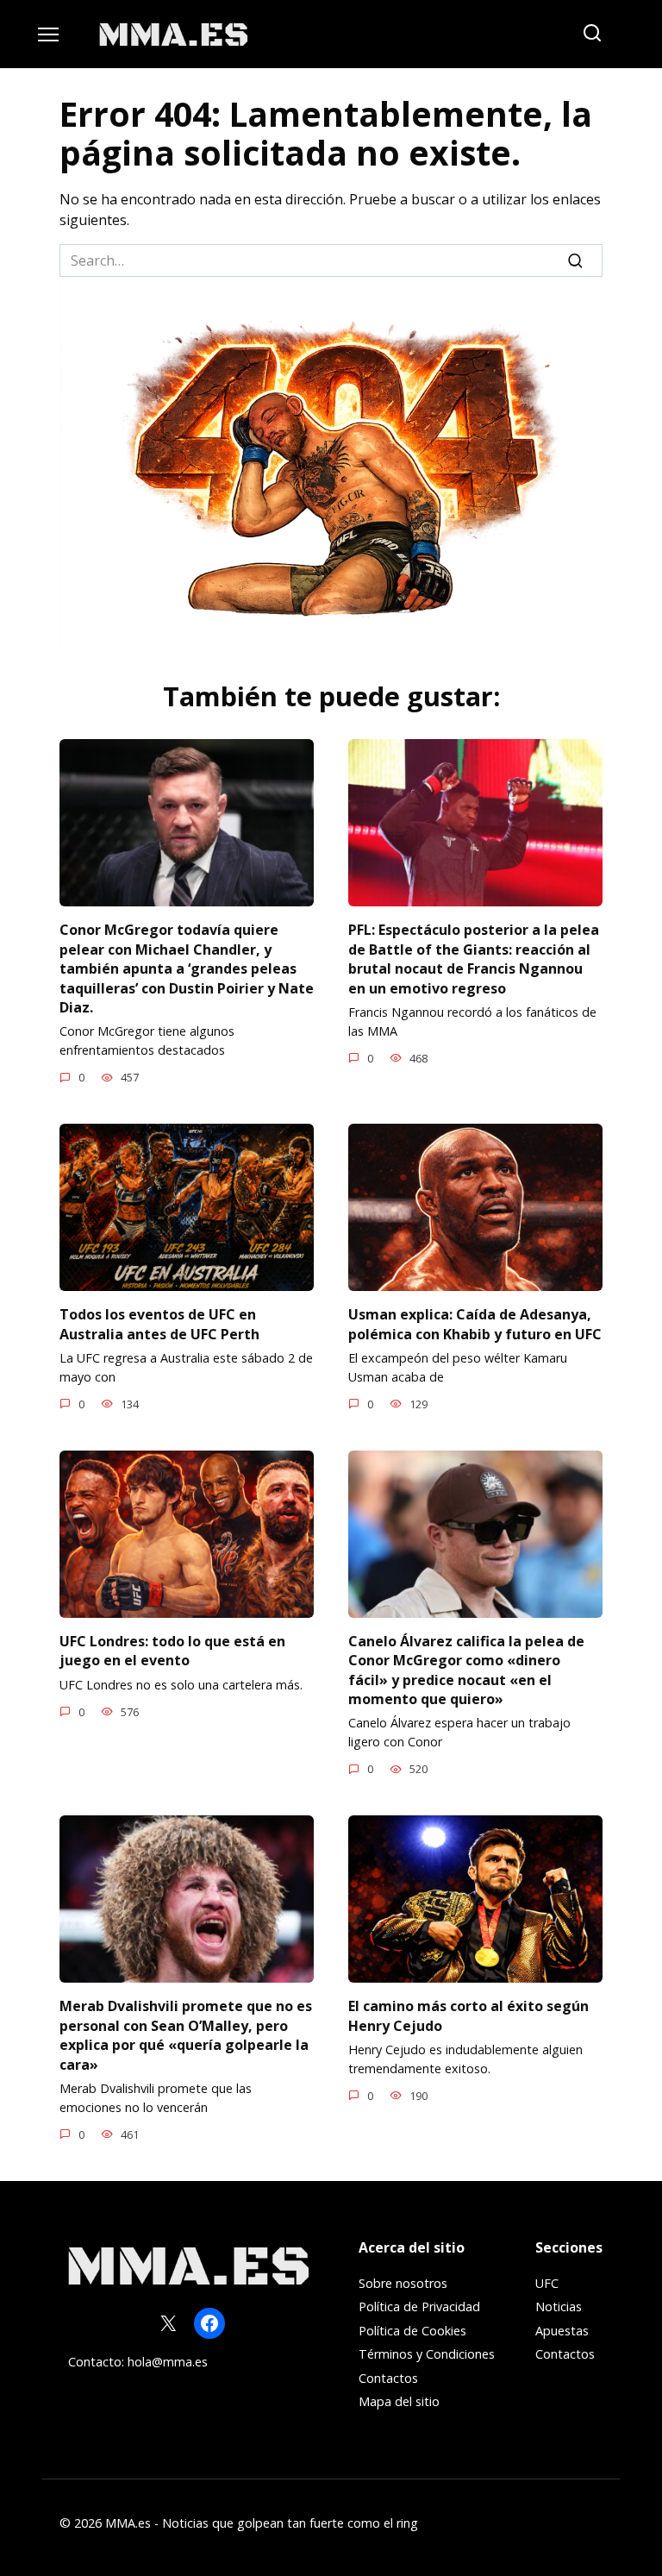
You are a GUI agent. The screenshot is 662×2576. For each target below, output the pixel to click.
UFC (547, 2283)
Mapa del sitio (399, 2401)
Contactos (388, 2378)
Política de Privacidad (419, 2306)
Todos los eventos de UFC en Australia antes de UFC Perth (159, 1324)
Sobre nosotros (403, 2283)
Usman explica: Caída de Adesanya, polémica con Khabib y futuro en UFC (475, 1324)
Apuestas (562, 2331)
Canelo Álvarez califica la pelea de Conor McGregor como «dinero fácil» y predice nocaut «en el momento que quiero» (466, 1670)
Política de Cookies (412, 2331)
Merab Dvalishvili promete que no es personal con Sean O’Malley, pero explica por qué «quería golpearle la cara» (186, 2035)
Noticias (559, 2306)
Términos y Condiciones (427, 2354)
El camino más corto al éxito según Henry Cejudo (468, 2015)
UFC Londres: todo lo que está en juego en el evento (172, 1651)
